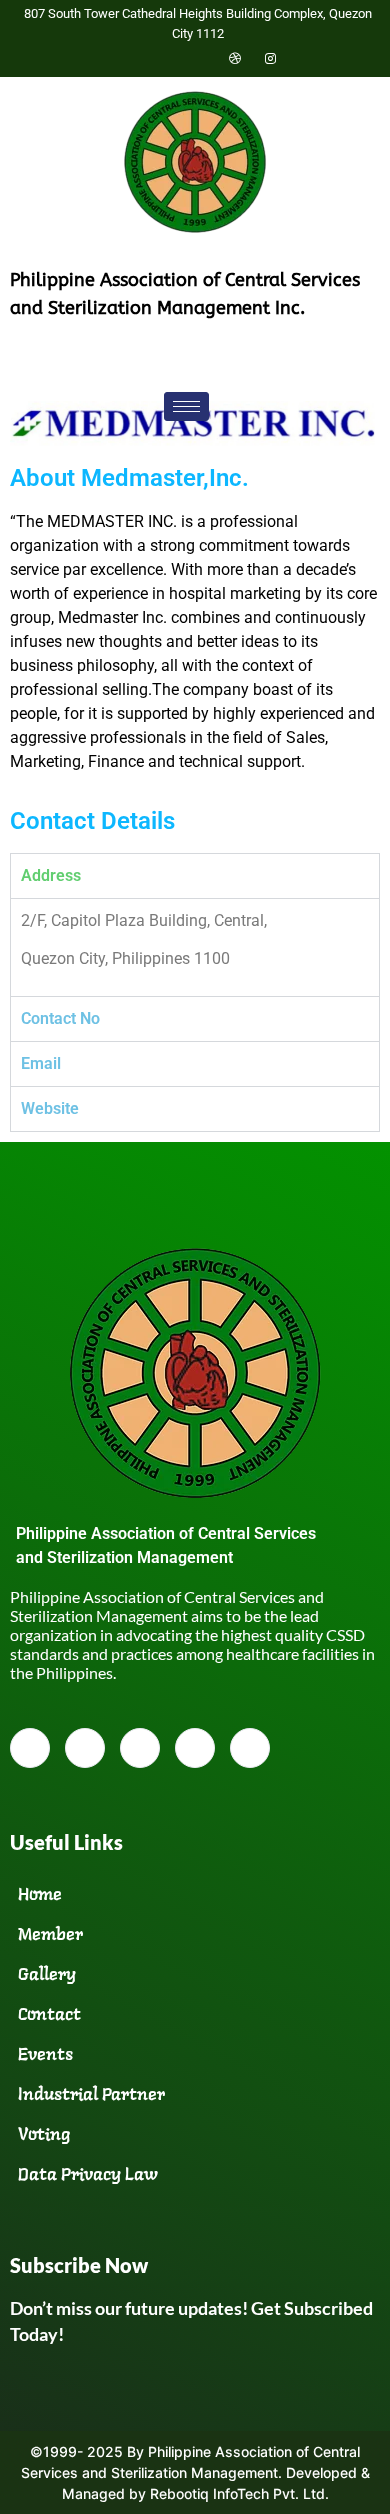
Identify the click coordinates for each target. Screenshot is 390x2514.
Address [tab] (51, 875)
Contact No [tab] (60, 1018)
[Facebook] (130, 58)
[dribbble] (195, 1748)
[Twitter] (165, 58)
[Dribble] (235, 58)
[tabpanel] (195, 947)
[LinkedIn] (200, 58)
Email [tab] (41, 1063)
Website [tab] (50, 1108)
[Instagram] (270, 58)
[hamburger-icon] (186, 406)
